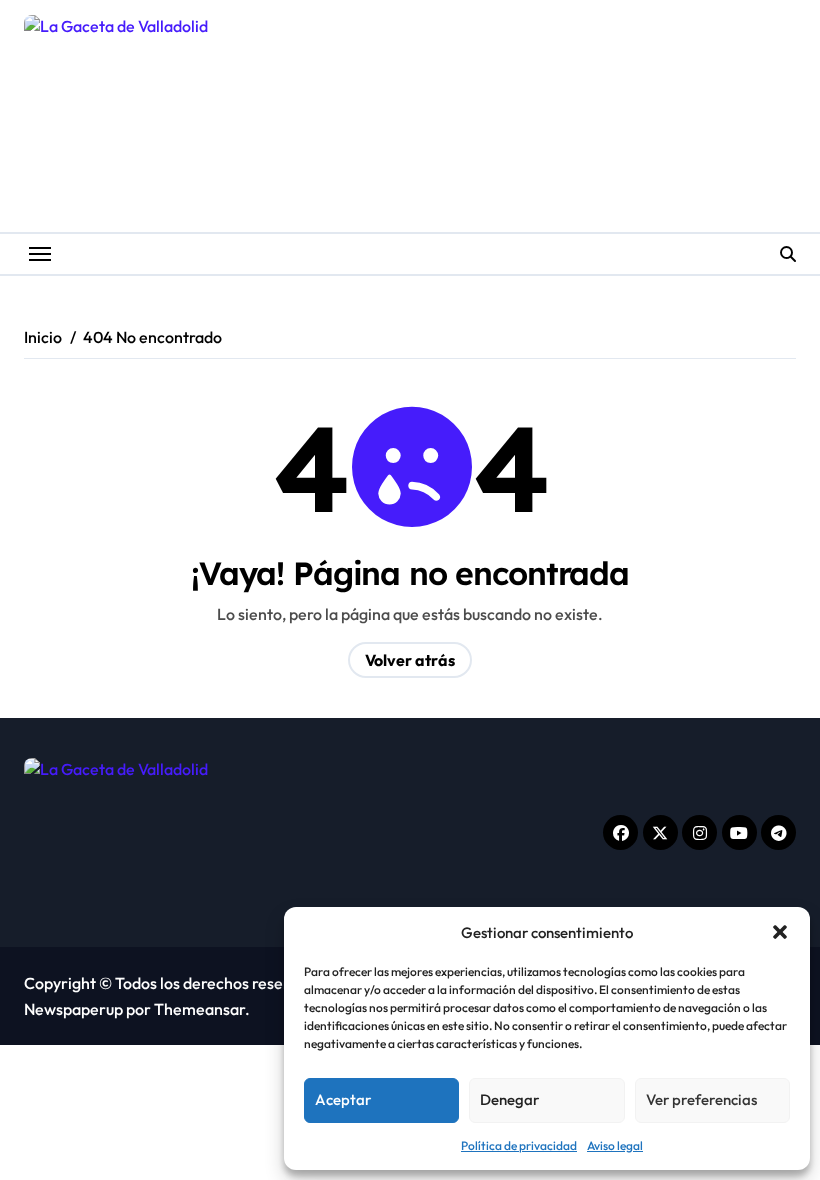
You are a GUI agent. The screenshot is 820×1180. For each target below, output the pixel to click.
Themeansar (199, 1009)
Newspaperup (73, 1009)
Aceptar (343, 1099)
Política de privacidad (519, 1145)
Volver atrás (410, 660)
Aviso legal (615, 1145)
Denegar (509, 1099)
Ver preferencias (701, 1099)
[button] (780, 932)
